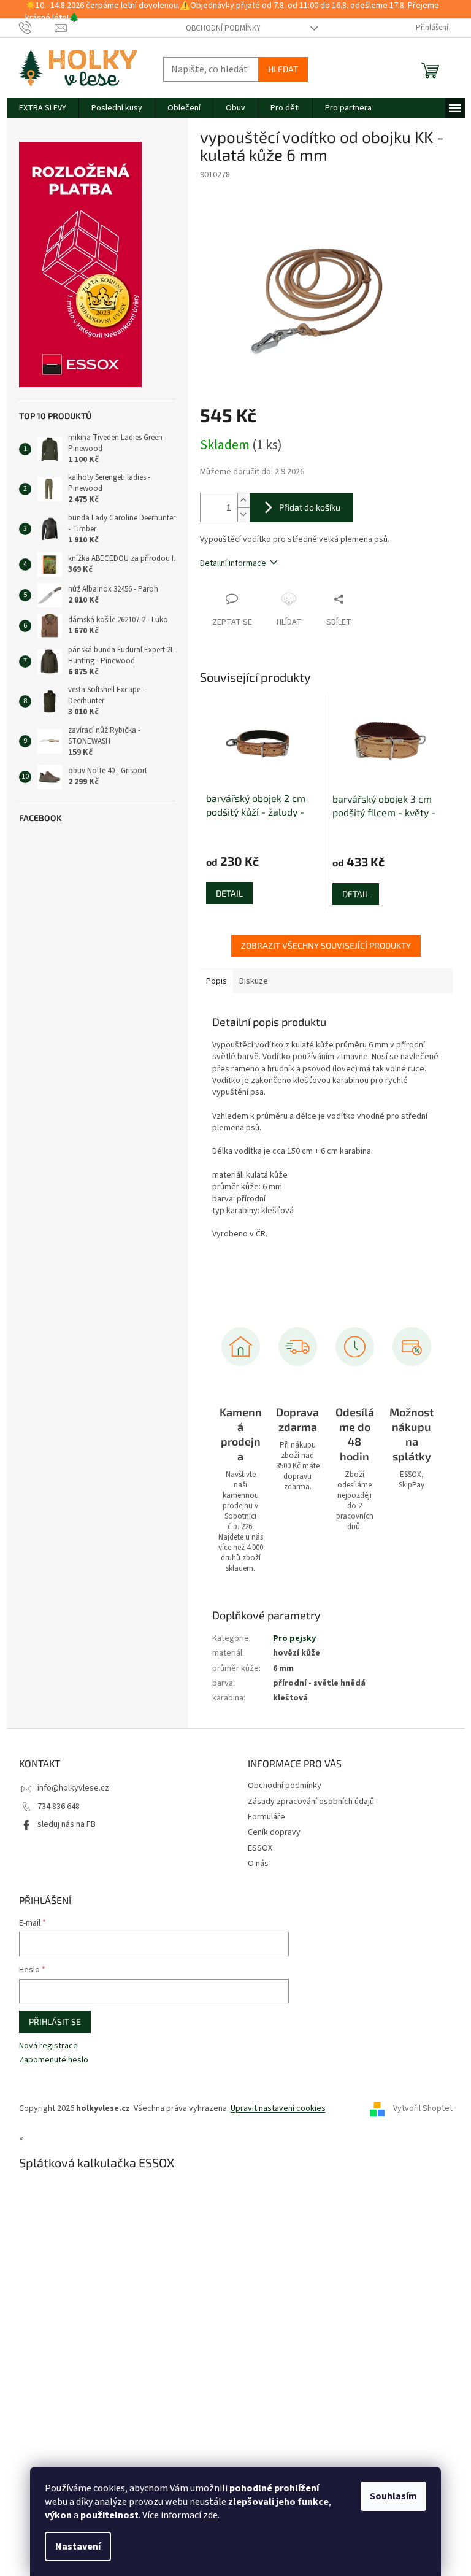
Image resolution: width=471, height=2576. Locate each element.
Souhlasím (393, 2496)
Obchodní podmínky (223, 28)
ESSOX (260, 1848)
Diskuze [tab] (254, 981)
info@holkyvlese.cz (73, 1788)
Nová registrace (48, 2046)
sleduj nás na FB (67, 1824)
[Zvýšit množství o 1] (243, 500)
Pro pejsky (294, 1638)
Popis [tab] (216, 981)
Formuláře (266, 1817)
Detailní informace (233, 563)
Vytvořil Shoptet (423, 2108)
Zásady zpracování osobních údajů (311, 1802)
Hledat (283, 69)
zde (210, 2515)
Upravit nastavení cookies (278, 2108)
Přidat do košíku (310, 507)
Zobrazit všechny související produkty (326, 945)
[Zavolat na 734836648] (37, 28)
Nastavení (78, 2547)
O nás (258, 1864)
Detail (229, 893)
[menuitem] (43, 108)
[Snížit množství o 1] (243, 515)
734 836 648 (59, 1807)
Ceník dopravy (274, 1832)
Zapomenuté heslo (54, 2060)
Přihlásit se (55, 2022)
